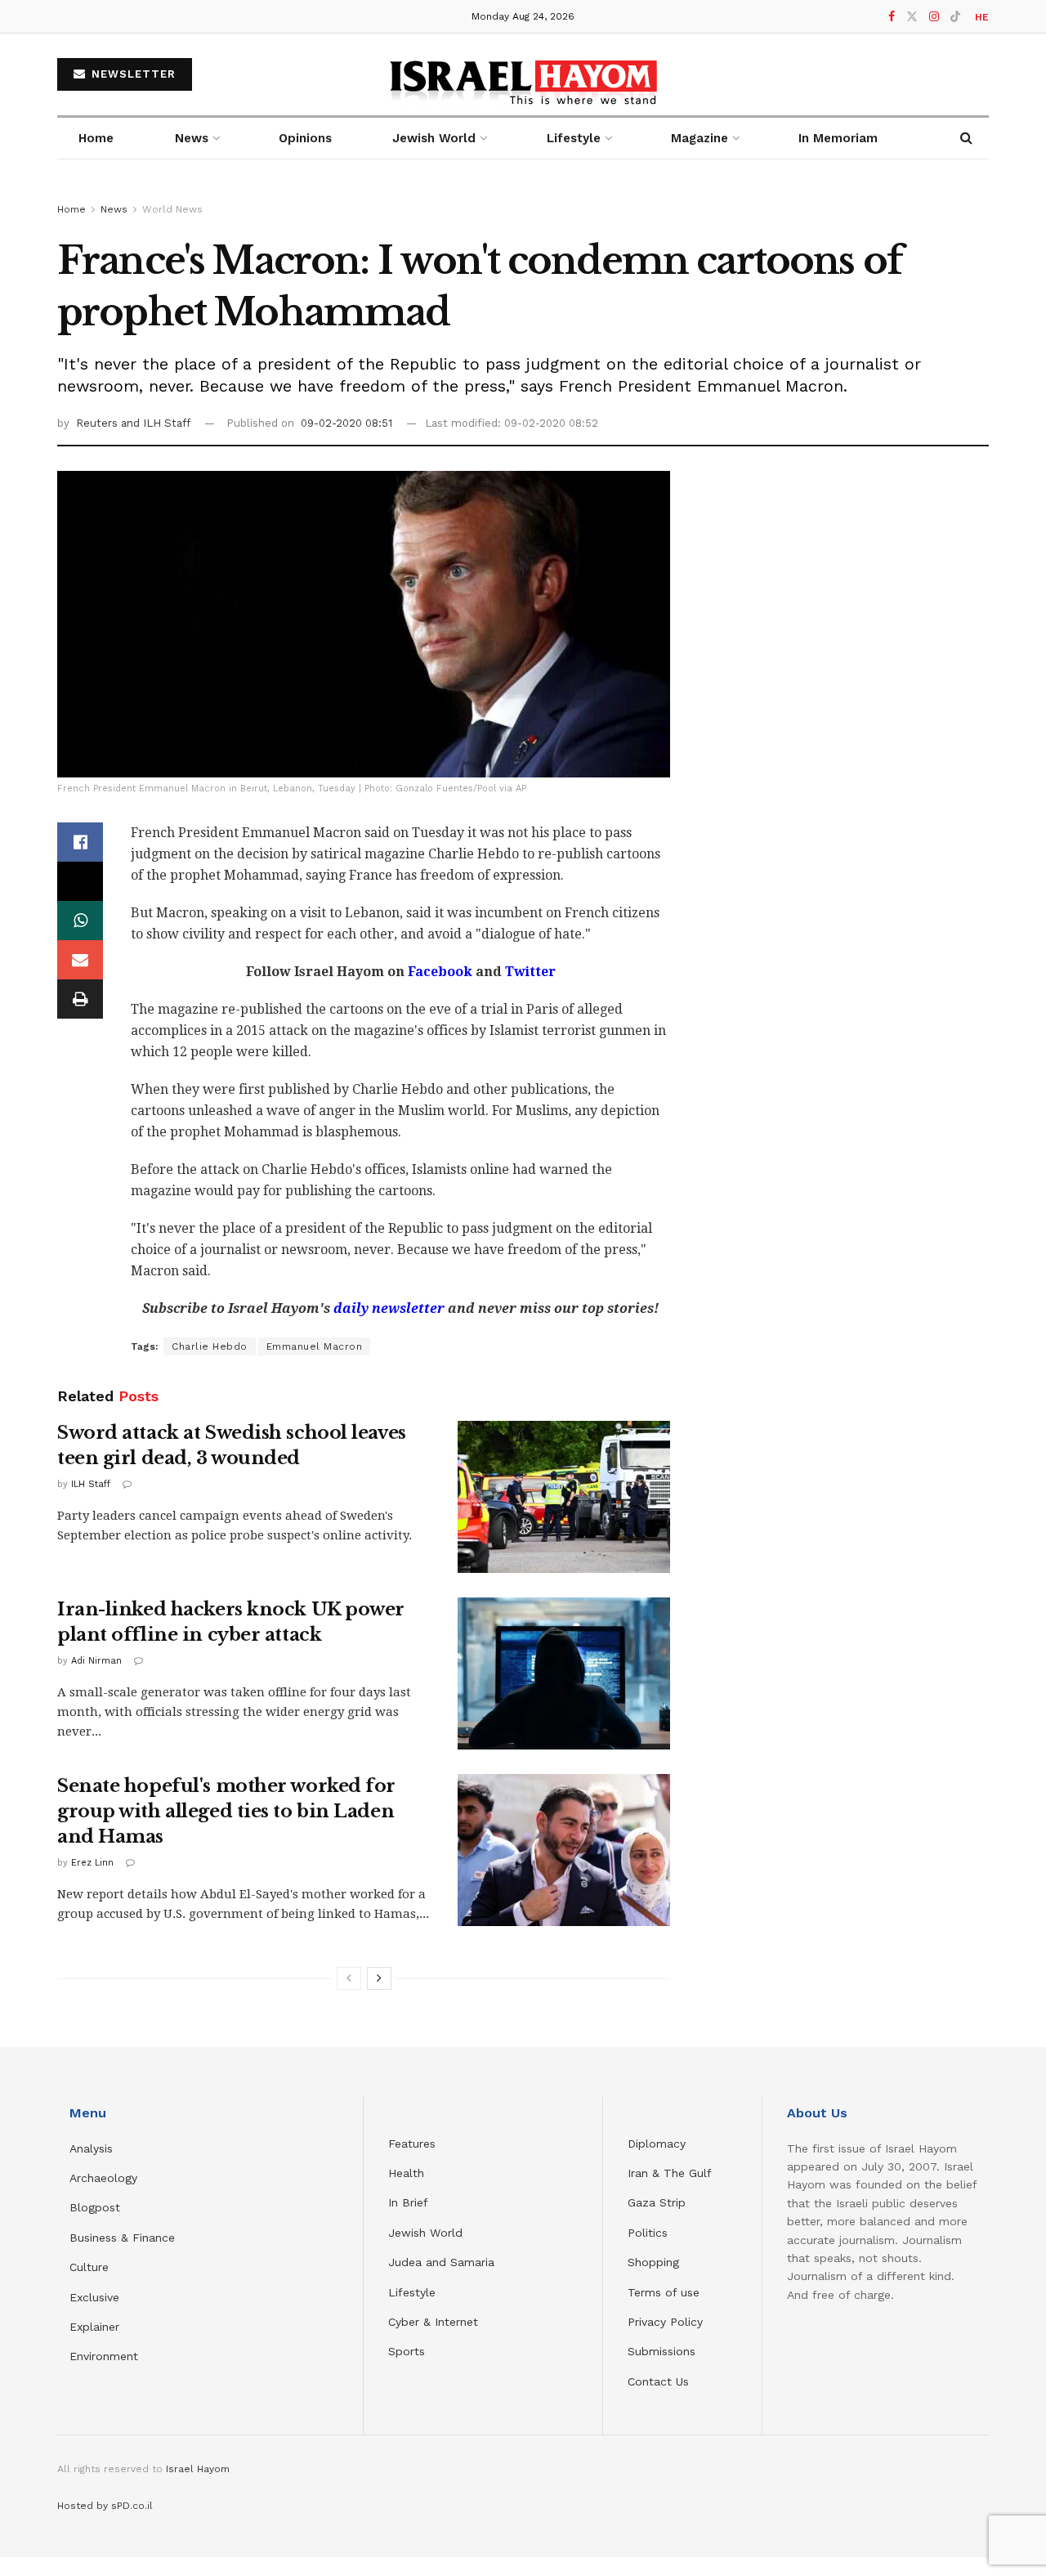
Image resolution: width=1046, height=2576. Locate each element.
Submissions (662, 2351)
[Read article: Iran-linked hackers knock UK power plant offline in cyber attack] (564, 1673)
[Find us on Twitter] (912, 17)
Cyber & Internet (433, 2322)
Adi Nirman (96, 1661)
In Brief (408, 2202)
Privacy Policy (665, 2322)
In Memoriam (838, 138)
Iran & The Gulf (670, 2173)
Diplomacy (659, 2144)
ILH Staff (91, 1484)
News (192, 138)
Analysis (93, 2148)
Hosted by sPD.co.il (105, 2506)
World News (172, 209)
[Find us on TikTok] (955, 17)
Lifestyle (412, 2292)
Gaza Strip (657, 2202)
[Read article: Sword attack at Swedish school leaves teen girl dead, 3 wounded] (564, 1497)
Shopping (653, 2262)
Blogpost (95, 2207)
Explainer (94, 2327)
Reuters (98, 423)
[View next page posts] (379, 1978)
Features (412, 2144)
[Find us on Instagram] (934, 17)
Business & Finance (122, 2238)
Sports (407, 2351)
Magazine (700, 138)
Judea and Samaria (441, 2262)
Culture (89, 2267)
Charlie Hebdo (210, 1346)
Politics (648, 2233)
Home (96, 138)
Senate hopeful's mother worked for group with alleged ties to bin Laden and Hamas (226, 1811)
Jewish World (425, 2233)
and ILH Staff (156, 423)
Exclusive (94, 2297)
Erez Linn (92, 1863)
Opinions (305, 138)
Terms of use (664, 2292)
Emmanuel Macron (315, 1346)
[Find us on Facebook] (892, 17)
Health (406, 2173)
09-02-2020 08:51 (346, 423)
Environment (104, 2356)
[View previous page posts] (349, 1978)
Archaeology (103, 2178)
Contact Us (658, 2381)
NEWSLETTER (132, 74)
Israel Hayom (198, 2469)
